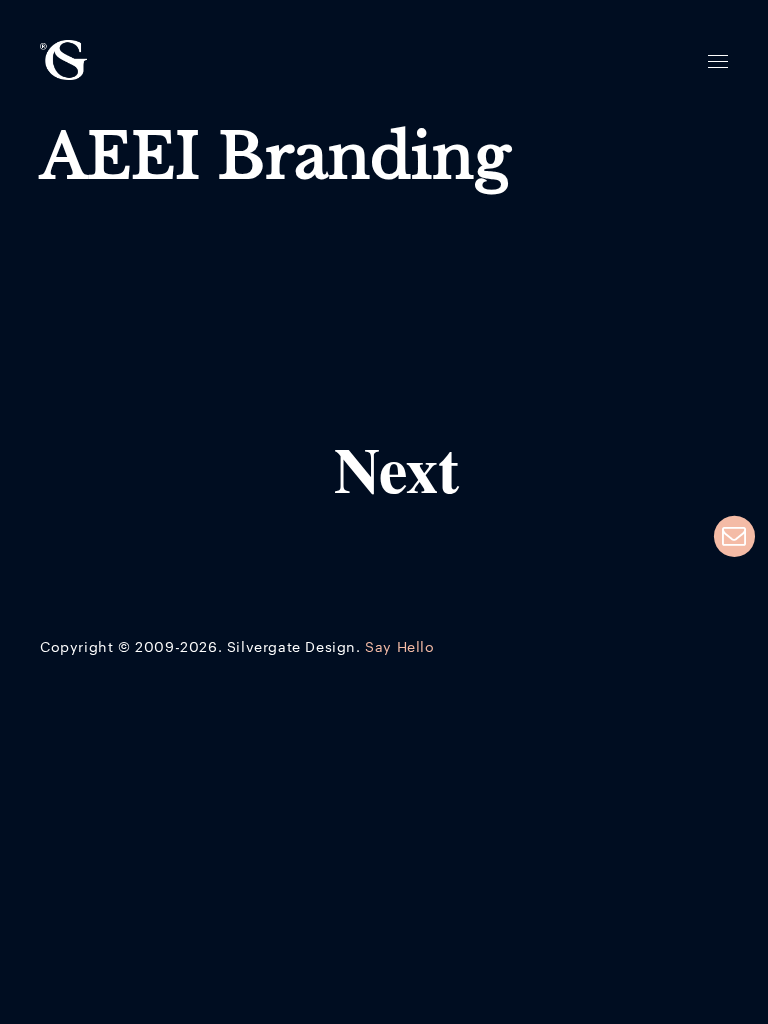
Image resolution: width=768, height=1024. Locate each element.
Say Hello (399, 648)
